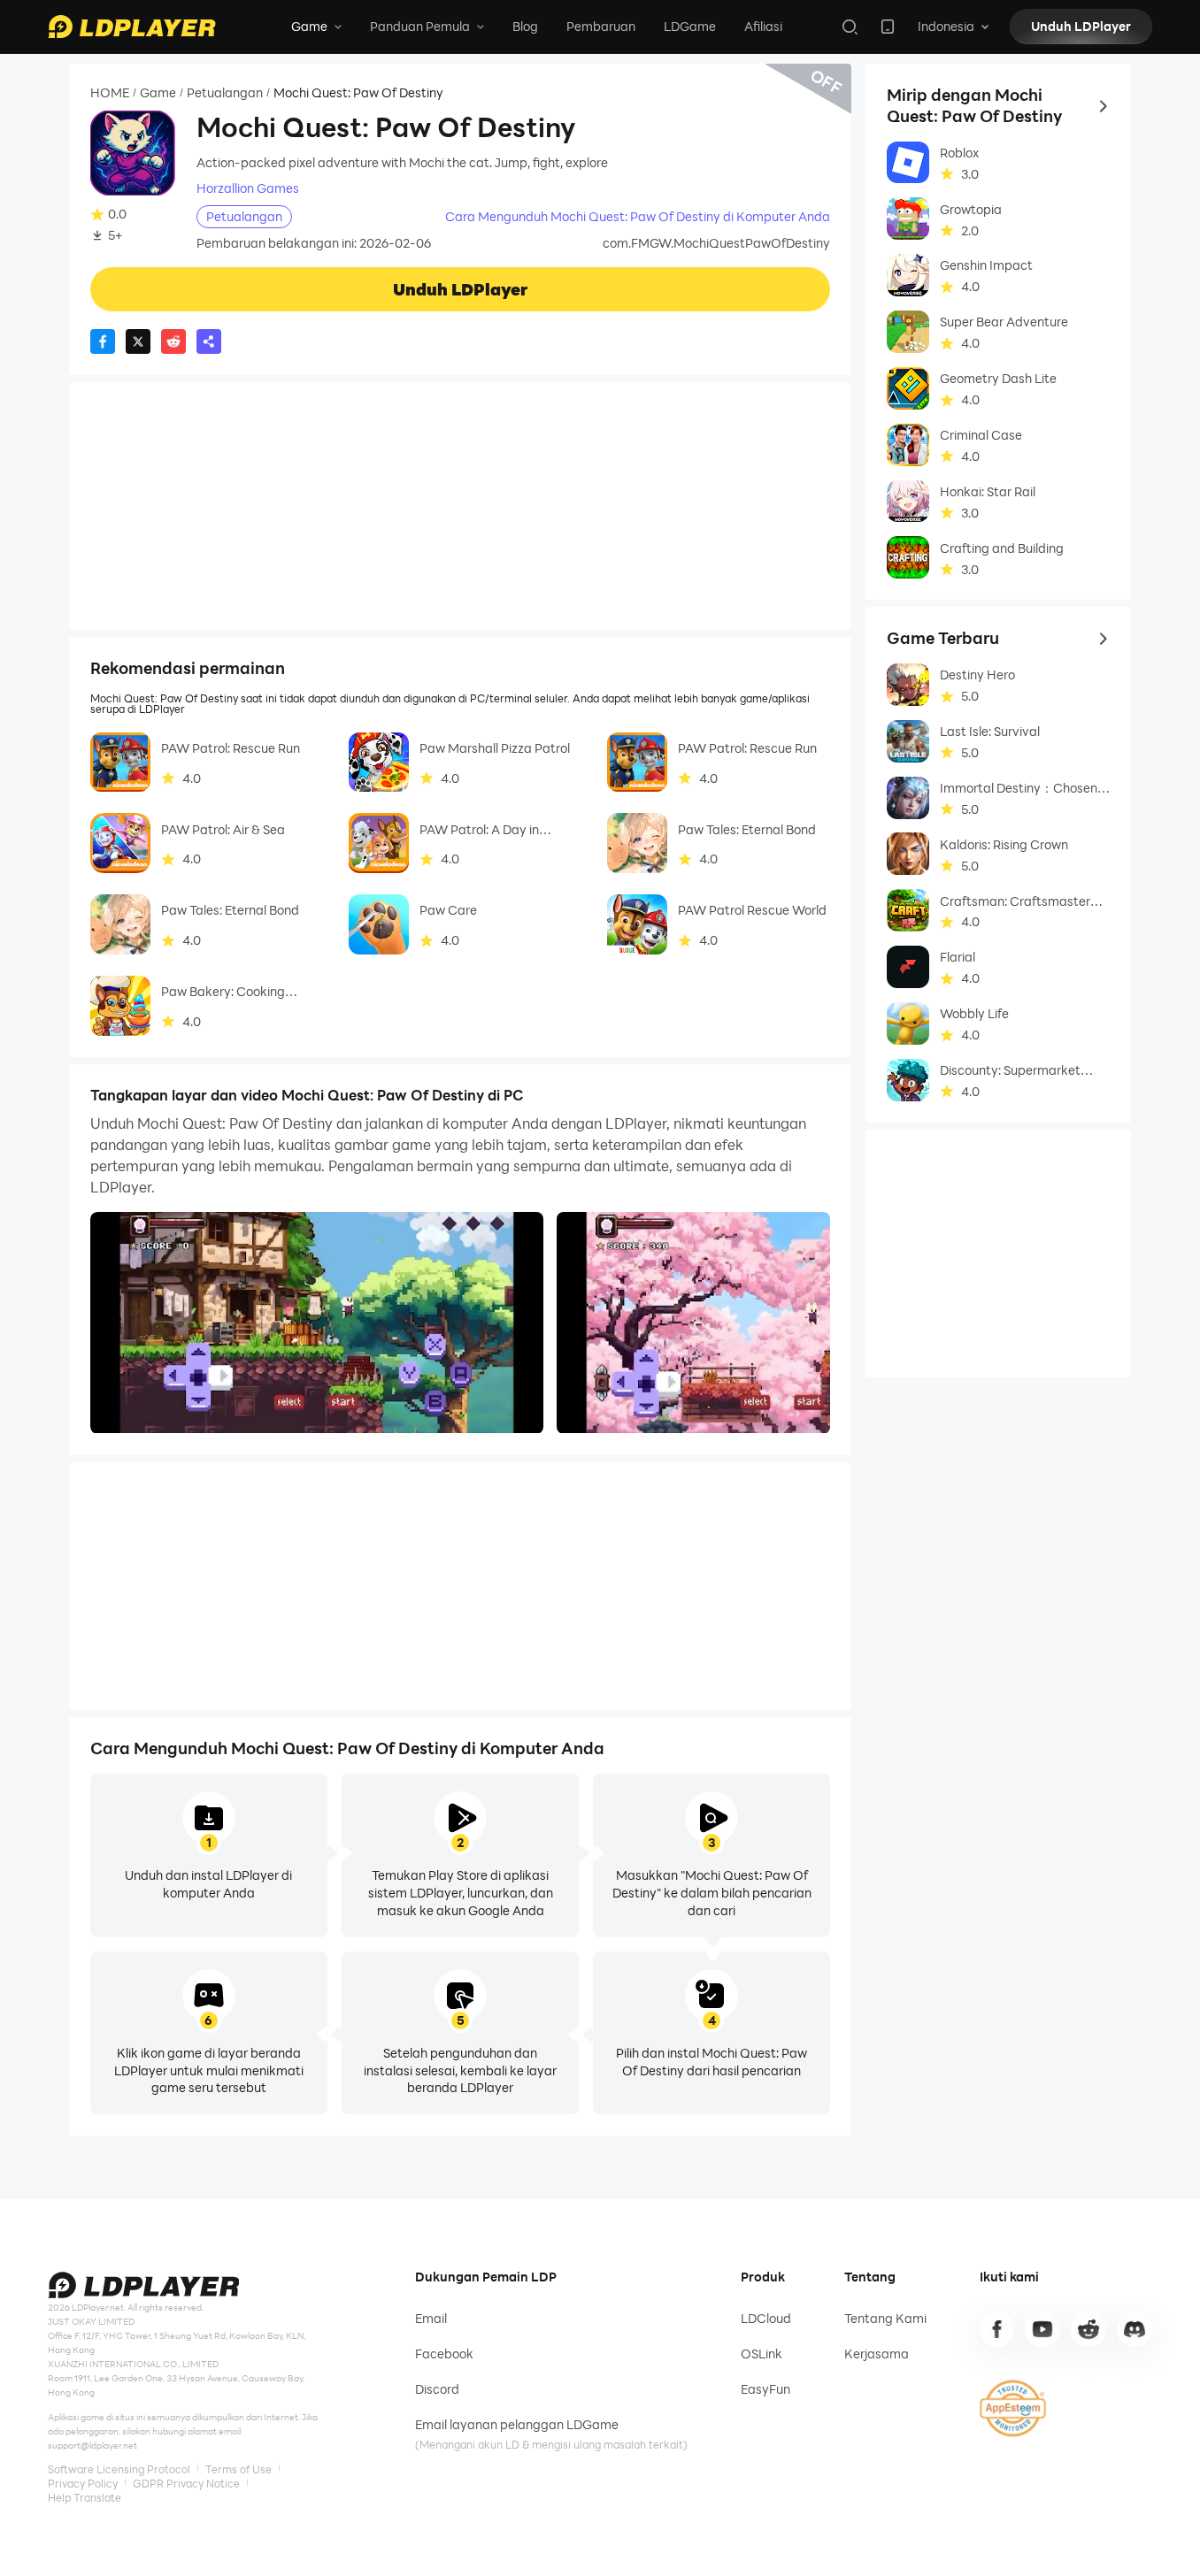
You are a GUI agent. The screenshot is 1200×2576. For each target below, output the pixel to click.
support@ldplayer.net (92, 2446)
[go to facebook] (997, 2329)
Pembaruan (601, 26)
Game (158, 92)
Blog (525, 26)
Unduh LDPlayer (1081, 26)
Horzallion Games (248, 188)
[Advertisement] (460, 506)
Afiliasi (763, 26)
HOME (110, 92)
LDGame (690, 26)
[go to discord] (1135, 2329)
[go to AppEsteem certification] (1013, 2409)
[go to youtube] (1042, 2329)
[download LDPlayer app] (888, 27)
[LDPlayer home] (132, 27)
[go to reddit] (1088, 2329)
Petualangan (225, 92)
